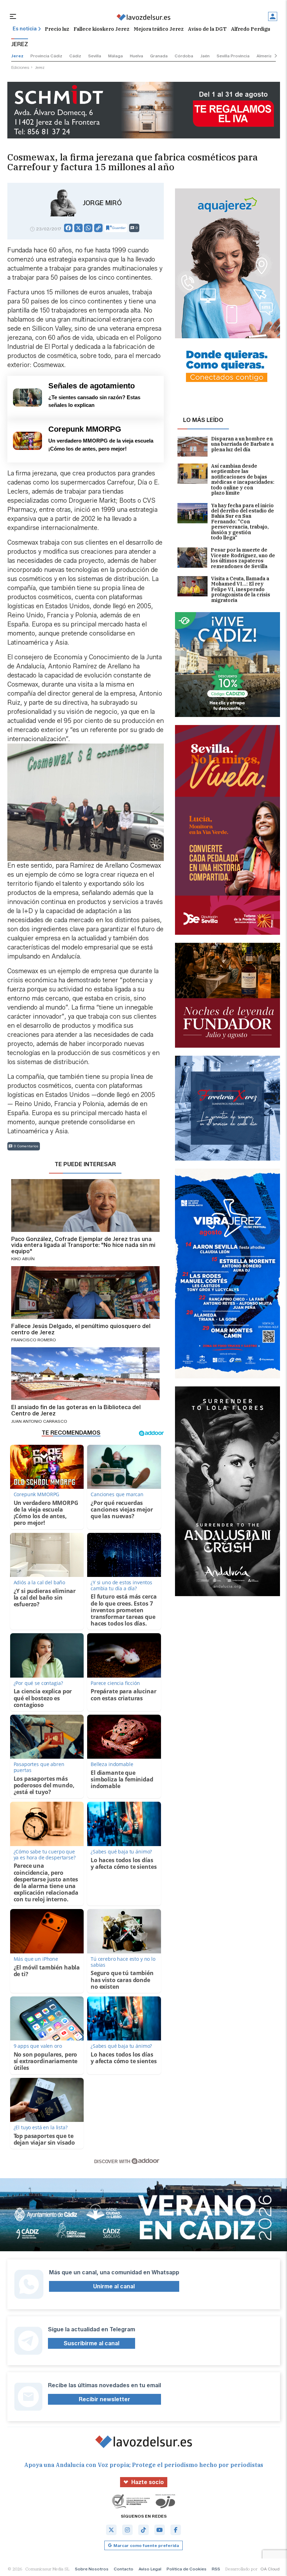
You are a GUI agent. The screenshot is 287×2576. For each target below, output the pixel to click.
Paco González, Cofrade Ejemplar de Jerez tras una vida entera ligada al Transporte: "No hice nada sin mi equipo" (83, 1245)
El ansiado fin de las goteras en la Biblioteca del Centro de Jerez (76, 1410)
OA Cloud (270, 2569)
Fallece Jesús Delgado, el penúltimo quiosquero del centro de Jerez (81, 1329)
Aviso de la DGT (207, 29)
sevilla (95, 56)
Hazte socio (148, 2482)
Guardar (119, 228)
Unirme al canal (114, 2286)
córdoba (184, 56)
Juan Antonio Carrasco (39, 1421)
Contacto (124, 2569)
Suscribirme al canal (92, 2343)
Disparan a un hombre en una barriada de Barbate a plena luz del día (242, 444)
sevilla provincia (233, 56)
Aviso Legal (150, 2569)
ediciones (20, 67)
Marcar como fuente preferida (146, 2545)
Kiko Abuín (23, 1259)
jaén (205, 56)
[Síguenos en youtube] (160, 2530)
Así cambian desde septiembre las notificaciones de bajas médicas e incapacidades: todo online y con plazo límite (243, 480)
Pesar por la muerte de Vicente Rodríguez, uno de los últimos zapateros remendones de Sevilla (243, 558)
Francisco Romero (34, 1340)
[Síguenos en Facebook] (176, 2530)
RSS (216, 2569)
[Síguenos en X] (111, 2530)
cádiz (75, 56)
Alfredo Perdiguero (255, 29)
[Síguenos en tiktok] (143, 2530)
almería (264, 56)
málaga (115, 56)
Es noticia (25, 29)
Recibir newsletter (104, 2399)
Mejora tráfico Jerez (159, 29)
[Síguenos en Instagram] (127, 2530)
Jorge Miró (102, 203)
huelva (136, 56)
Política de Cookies (187, 2569)
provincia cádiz (46, 56)
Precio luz (57, 29)
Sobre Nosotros (92, 2569)
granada (159, 56)
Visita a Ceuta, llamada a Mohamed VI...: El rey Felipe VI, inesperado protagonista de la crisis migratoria (241, 590)
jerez (17, 56)
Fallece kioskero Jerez (101, 29)
